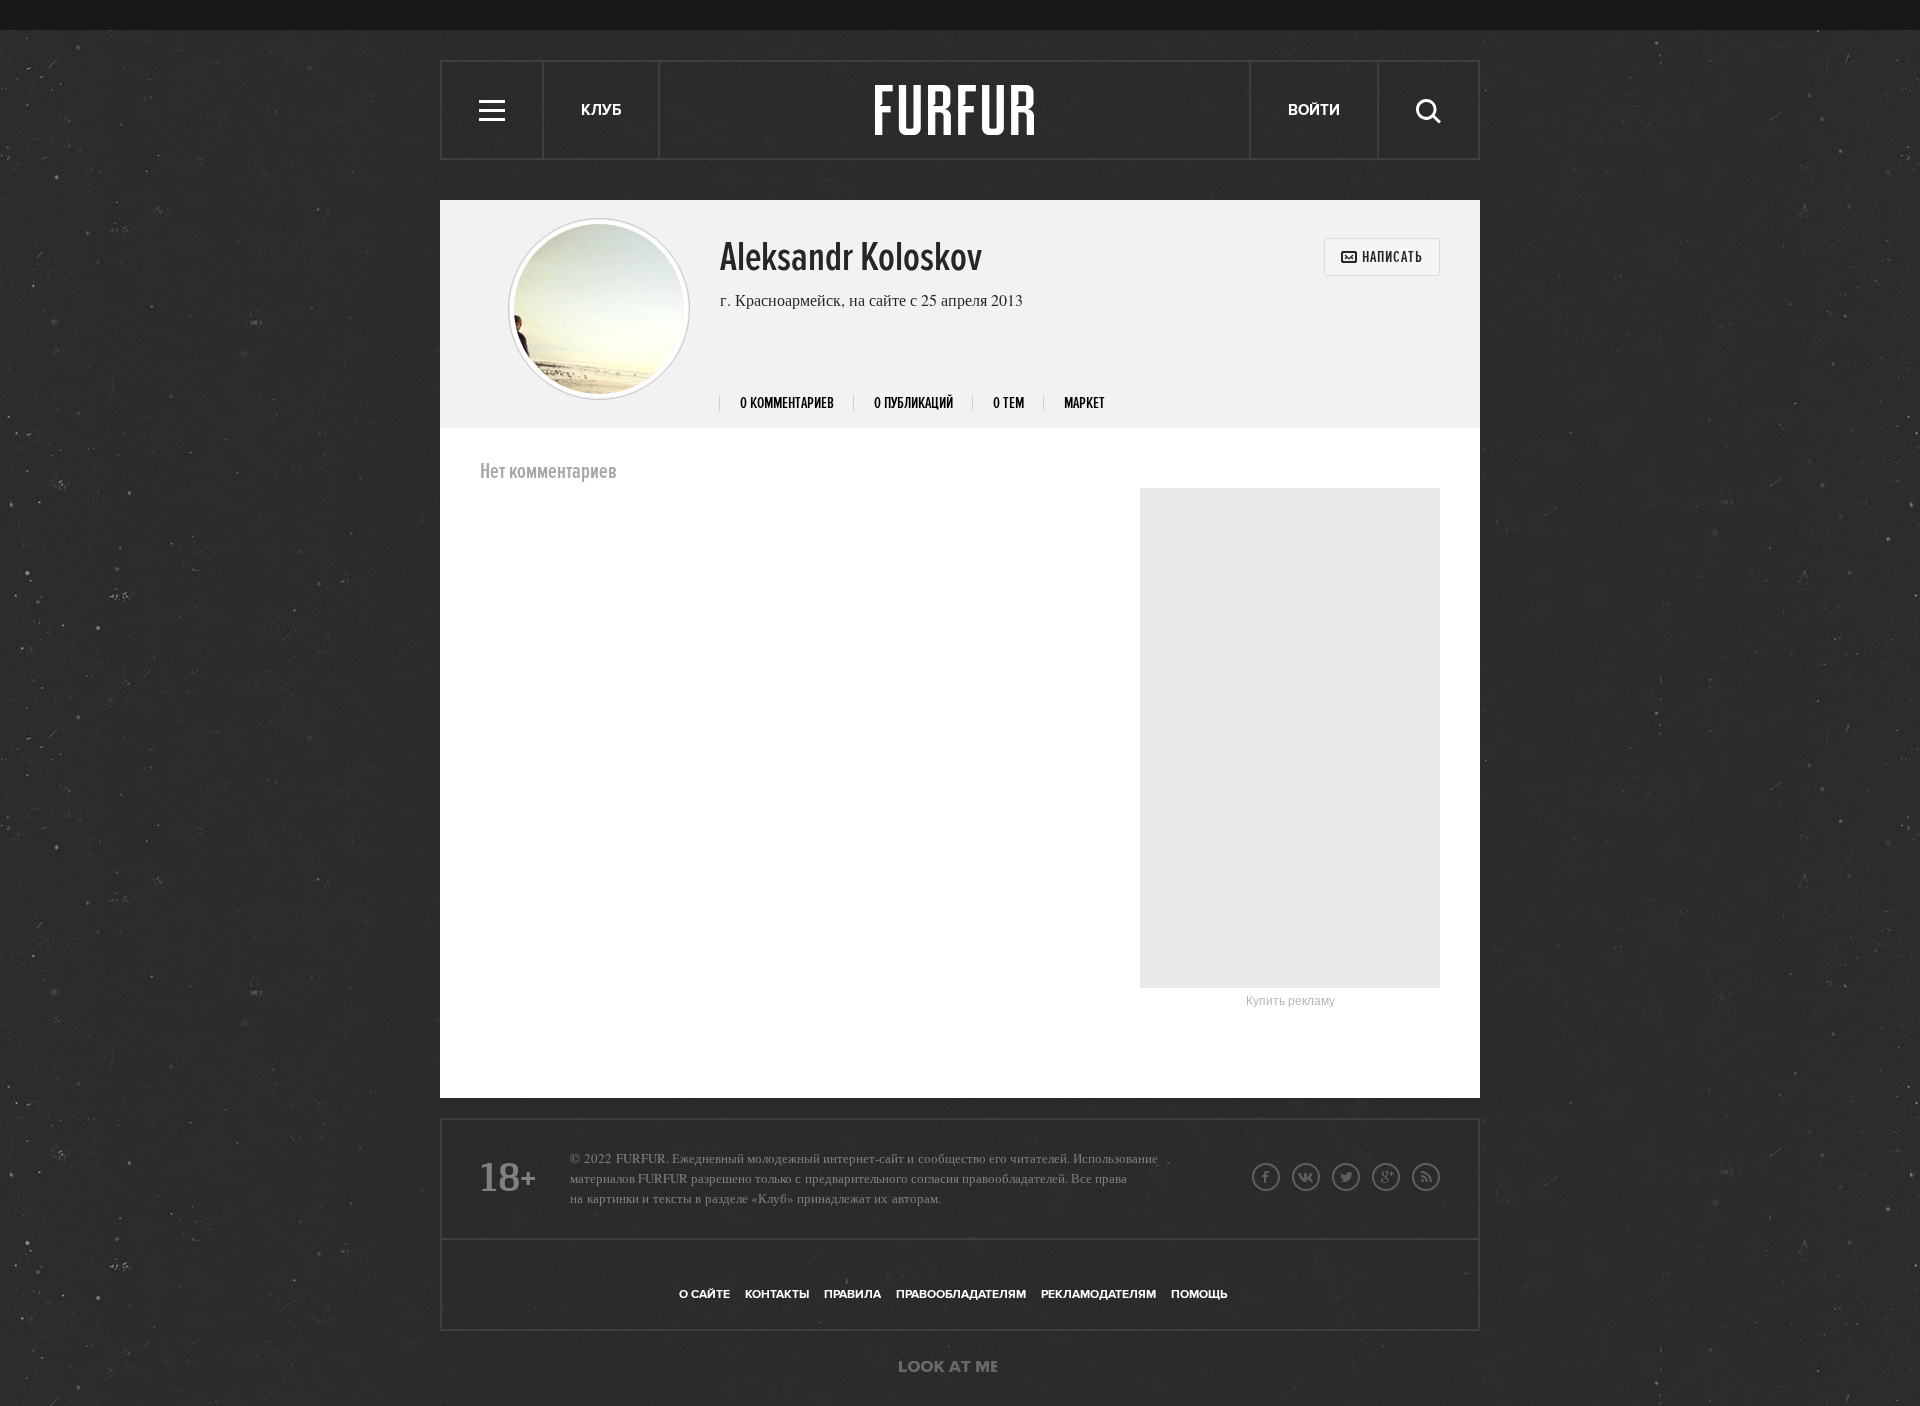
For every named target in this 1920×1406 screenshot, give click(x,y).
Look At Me (948, 1368)
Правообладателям (961, 1294)
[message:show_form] (1382, 257)
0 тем (1008, 403)
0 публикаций (913, 403)
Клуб (601, 110)
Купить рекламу (1290, 1001)
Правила (852, 1294)
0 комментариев (787, 403)
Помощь (1199, 1294)
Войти (1314, 110)
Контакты (777, 1294)
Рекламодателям (1098, 1294)
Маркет (1084, 403)
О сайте (704, 1294)
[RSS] (1426, 1177)
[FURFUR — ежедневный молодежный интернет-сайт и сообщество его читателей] (955, 110)
